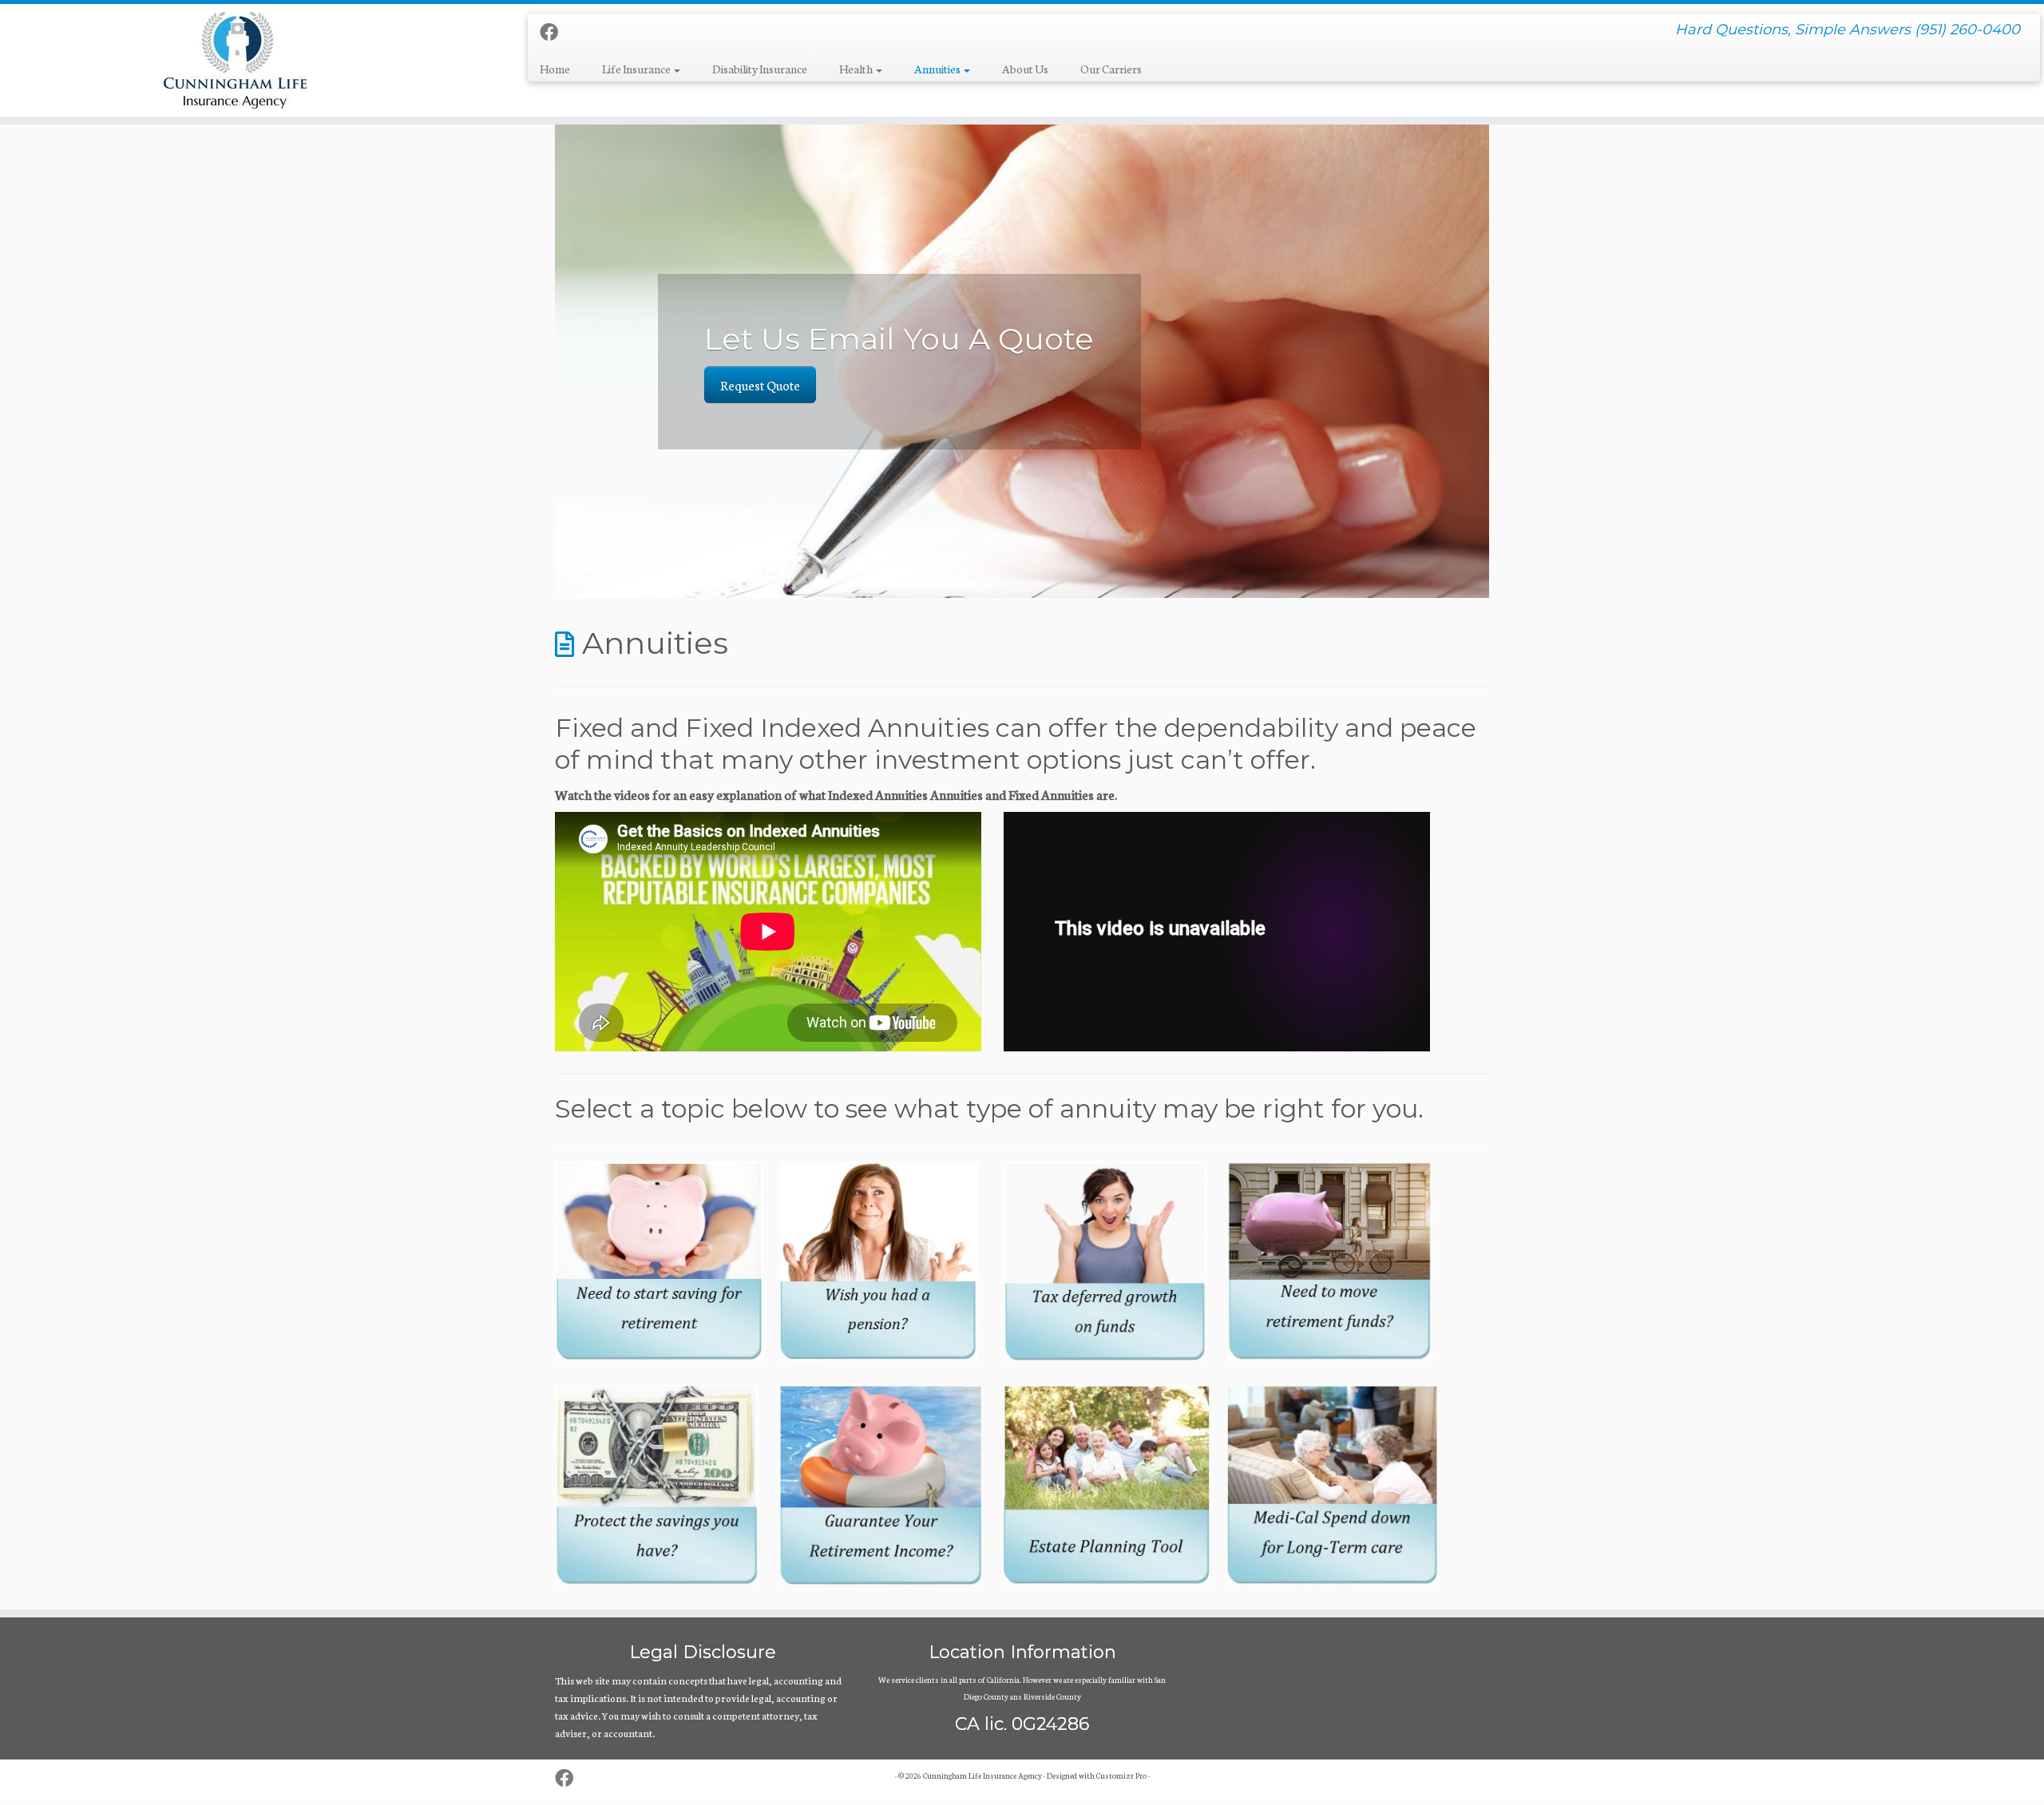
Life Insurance (637, 69)
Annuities (938, 69)
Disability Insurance (760, 69)
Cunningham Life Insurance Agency (982, 1775)
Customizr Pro (1121, 1775)
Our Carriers (1111, 69)
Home (555, 69)
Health (857, 69)
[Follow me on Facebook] (554, 32)
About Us (1025, 69)
